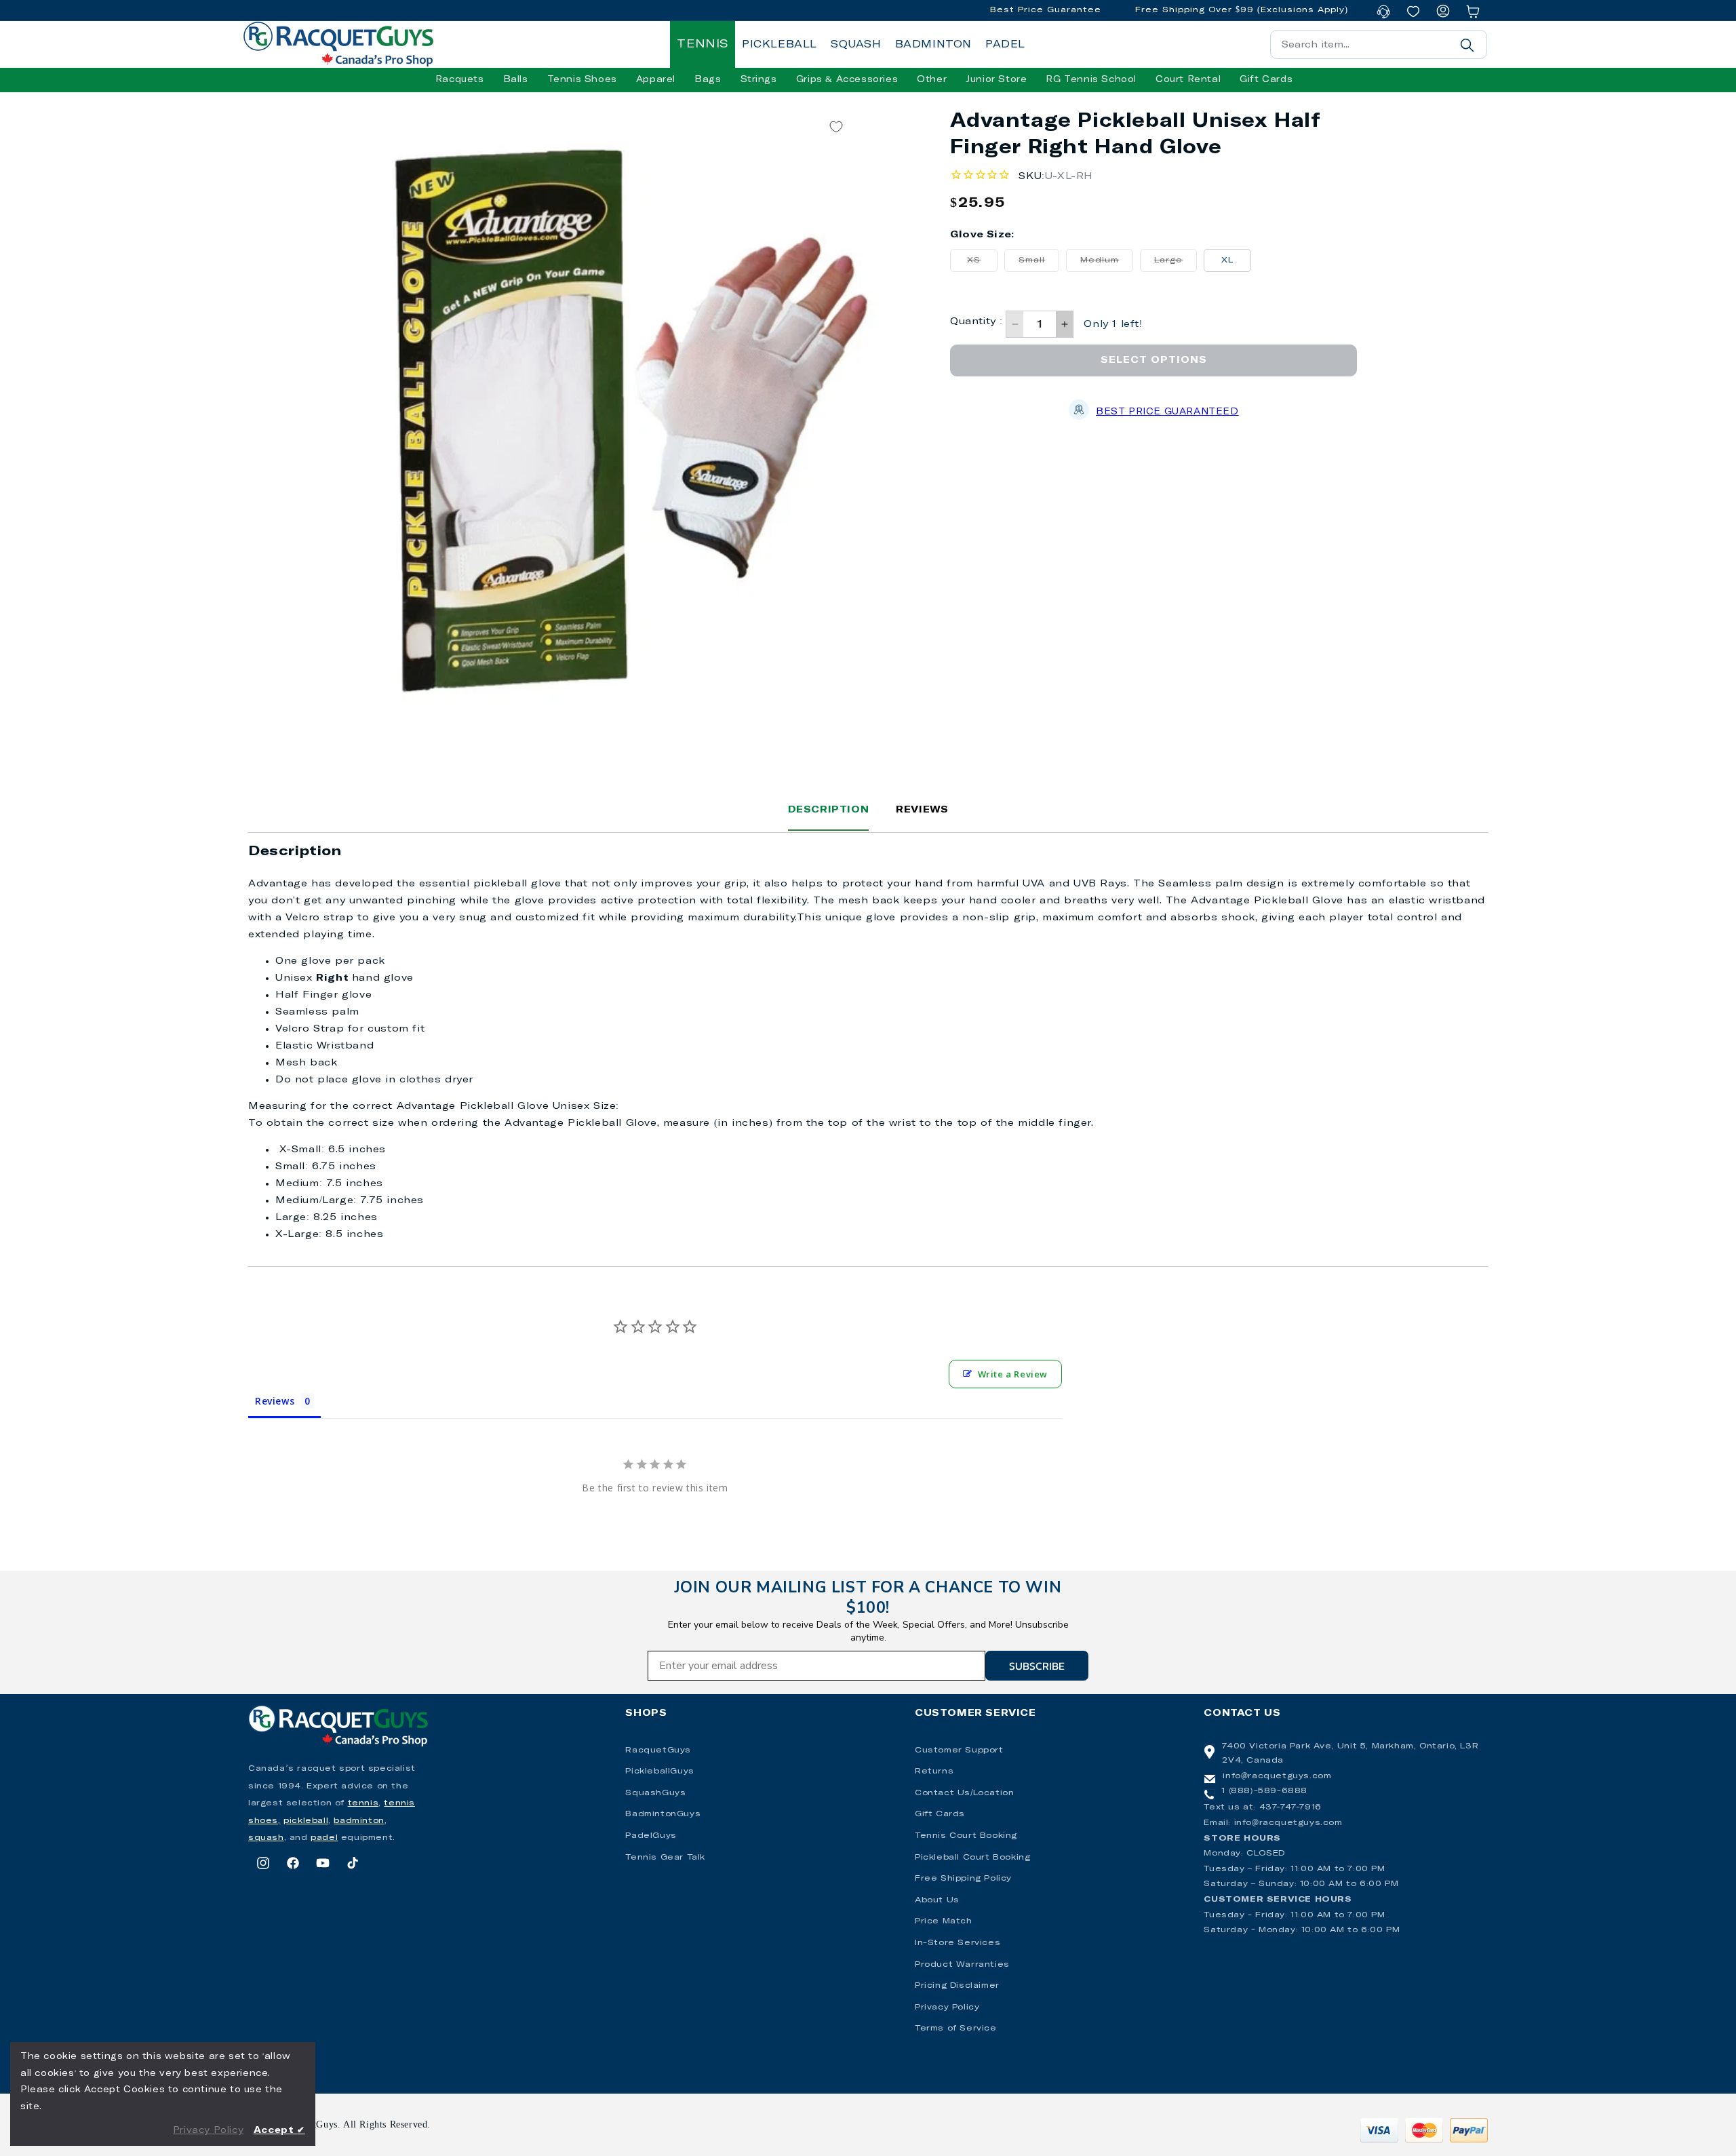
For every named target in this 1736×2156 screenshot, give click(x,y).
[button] (460, 80)
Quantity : (976, 321)
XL (1227, 260)
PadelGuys (651, 1836)
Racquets (460, 80)
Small (1039, 264)
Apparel (656, 80)
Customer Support (959, 1750)
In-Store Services (958, 1943)
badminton (359, 1821)
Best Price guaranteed (1167, 412)
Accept (279, 2131)
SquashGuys (655, 1793)
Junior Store (996, 80)
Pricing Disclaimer (957, 1986)
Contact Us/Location (964, 1793)
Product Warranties (962, 1965)
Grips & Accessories (847, 80)
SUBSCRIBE (1037, 1666)
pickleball (306, 1821)
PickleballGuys (659, 1771)
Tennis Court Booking (966, 1836)
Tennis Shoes (582, 80)
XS (982, 264)
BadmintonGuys (663, 1814)
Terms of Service (956, 2028)
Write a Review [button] (1013, 1374)
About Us (937, 1900)
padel (324, 1838)
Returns (934, 1771)
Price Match (944, 1921)
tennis (363, 1803)
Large (1176, 264)
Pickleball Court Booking (972, 1858)
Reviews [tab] (275, 1401)
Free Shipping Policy (963, 1879)
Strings (759, 80)
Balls (516, 80)
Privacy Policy (947, 2007)
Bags (708, 80)
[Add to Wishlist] (836, 126)
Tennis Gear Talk (665, 1858)
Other (932, 80)
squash (266, 1838)
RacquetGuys (658, 1750)
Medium (1107, 264)
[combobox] (1379, 44)
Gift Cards (940, 1814)
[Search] (1467, 45)
